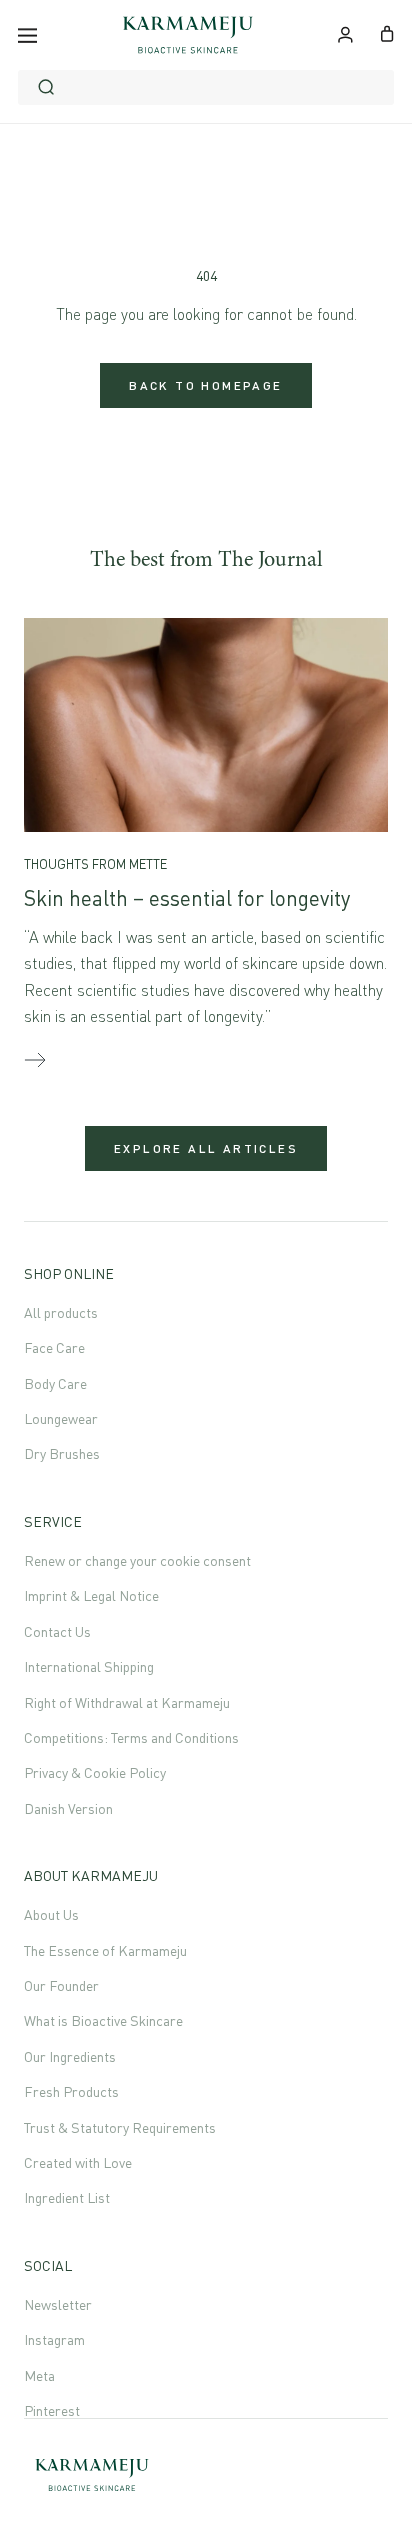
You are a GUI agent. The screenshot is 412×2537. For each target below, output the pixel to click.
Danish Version (68, 1808)
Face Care (54, 1347)
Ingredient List (67, 2197)
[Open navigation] (27, 35)
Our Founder (61, 1985)
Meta (39, 2375)
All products (61, 1312)
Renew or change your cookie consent (137, 1560)
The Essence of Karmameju (105, 1950)
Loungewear (61, 1418)
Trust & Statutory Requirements (120, 2127)
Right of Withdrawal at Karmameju (127, 1702)
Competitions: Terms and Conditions (131, 1737)
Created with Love (78, 2162)
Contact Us (57, 1631)
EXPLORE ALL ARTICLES (206, 1148)
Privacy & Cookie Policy (95, 1772)
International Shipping (89, 1666)
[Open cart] (387, 32)
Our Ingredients (70, 2056)
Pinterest (52, 2410)
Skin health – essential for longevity (187, 898)
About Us (51, 1914)
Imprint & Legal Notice (91, 1595)
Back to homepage (205, 385)
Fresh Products (71, 2091)
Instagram (54, 2339)
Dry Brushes (62, 1453)
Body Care (55, 1383)
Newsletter (58, 2304)
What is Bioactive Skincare (103, 2020)
